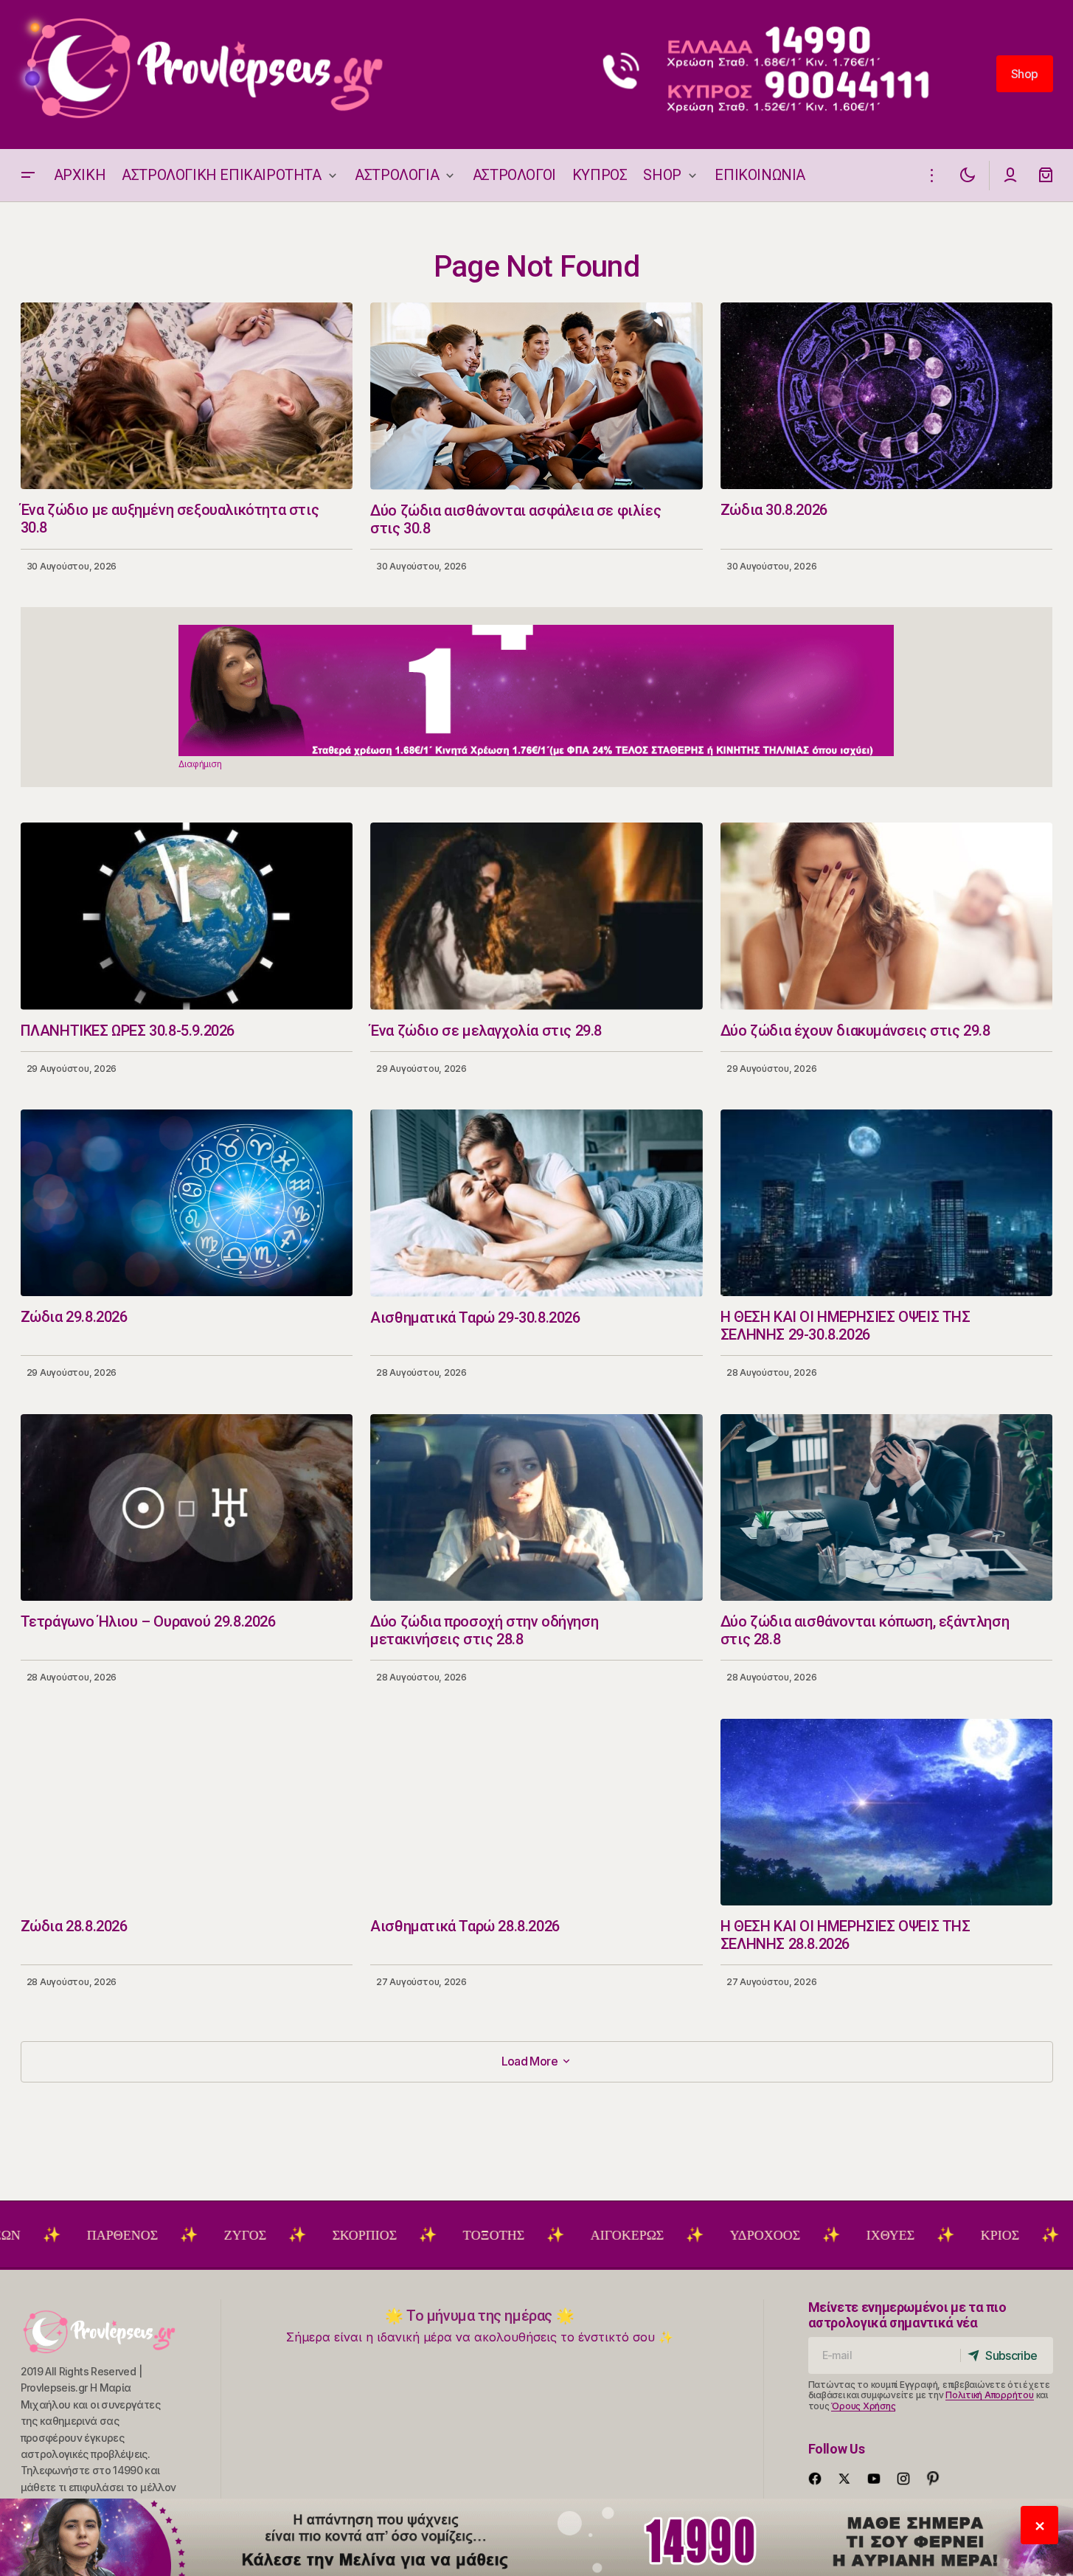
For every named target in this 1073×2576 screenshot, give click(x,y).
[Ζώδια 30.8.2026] (887, 396)
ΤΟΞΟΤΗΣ (400, 2235)
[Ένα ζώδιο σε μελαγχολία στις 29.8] (536, 916)
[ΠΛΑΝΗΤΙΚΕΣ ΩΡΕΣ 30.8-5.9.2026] (187, 916)
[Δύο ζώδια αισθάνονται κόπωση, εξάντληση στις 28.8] (887, 1507)
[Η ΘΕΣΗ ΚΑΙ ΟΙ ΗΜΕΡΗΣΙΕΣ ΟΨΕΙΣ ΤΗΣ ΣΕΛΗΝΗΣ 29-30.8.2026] (887, 1203)
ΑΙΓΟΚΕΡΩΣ (534, 2235)
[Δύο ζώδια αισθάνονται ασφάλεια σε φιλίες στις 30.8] (536, 396)
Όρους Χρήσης (863, 2406)
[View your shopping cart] (1046, 175)
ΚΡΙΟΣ (906, 2235)
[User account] (1010, 175)
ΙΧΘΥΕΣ (797, 2235)
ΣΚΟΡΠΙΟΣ (271, 2235)
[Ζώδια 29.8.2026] (187, 1203)
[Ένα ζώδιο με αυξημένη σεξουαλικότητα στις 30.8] (187, 396)
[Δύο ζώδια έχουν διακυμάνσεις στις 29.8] (887, 916)
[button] (28, 175)
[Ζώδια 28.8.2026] (187, 1812)
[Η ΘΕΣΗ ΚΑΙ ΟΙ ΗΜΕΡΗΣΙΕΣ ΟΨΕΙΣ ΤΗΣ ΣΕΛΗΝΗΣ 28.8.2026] (887, 1812)
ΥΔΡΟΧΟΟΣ (671, 2235)
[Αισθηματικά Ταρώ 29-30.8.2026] (536, 1203)
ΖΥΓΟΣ (152, 2235)
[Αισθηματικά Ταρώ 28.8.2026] (536, 1812)
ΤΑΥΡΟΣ (1016, 2235)
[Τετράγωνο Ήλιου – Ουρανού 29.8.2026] (187, 1507)
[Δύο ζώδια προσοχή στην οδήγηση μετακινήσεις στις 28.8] (536, 1508)
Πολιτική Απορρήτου (990, 2395)
